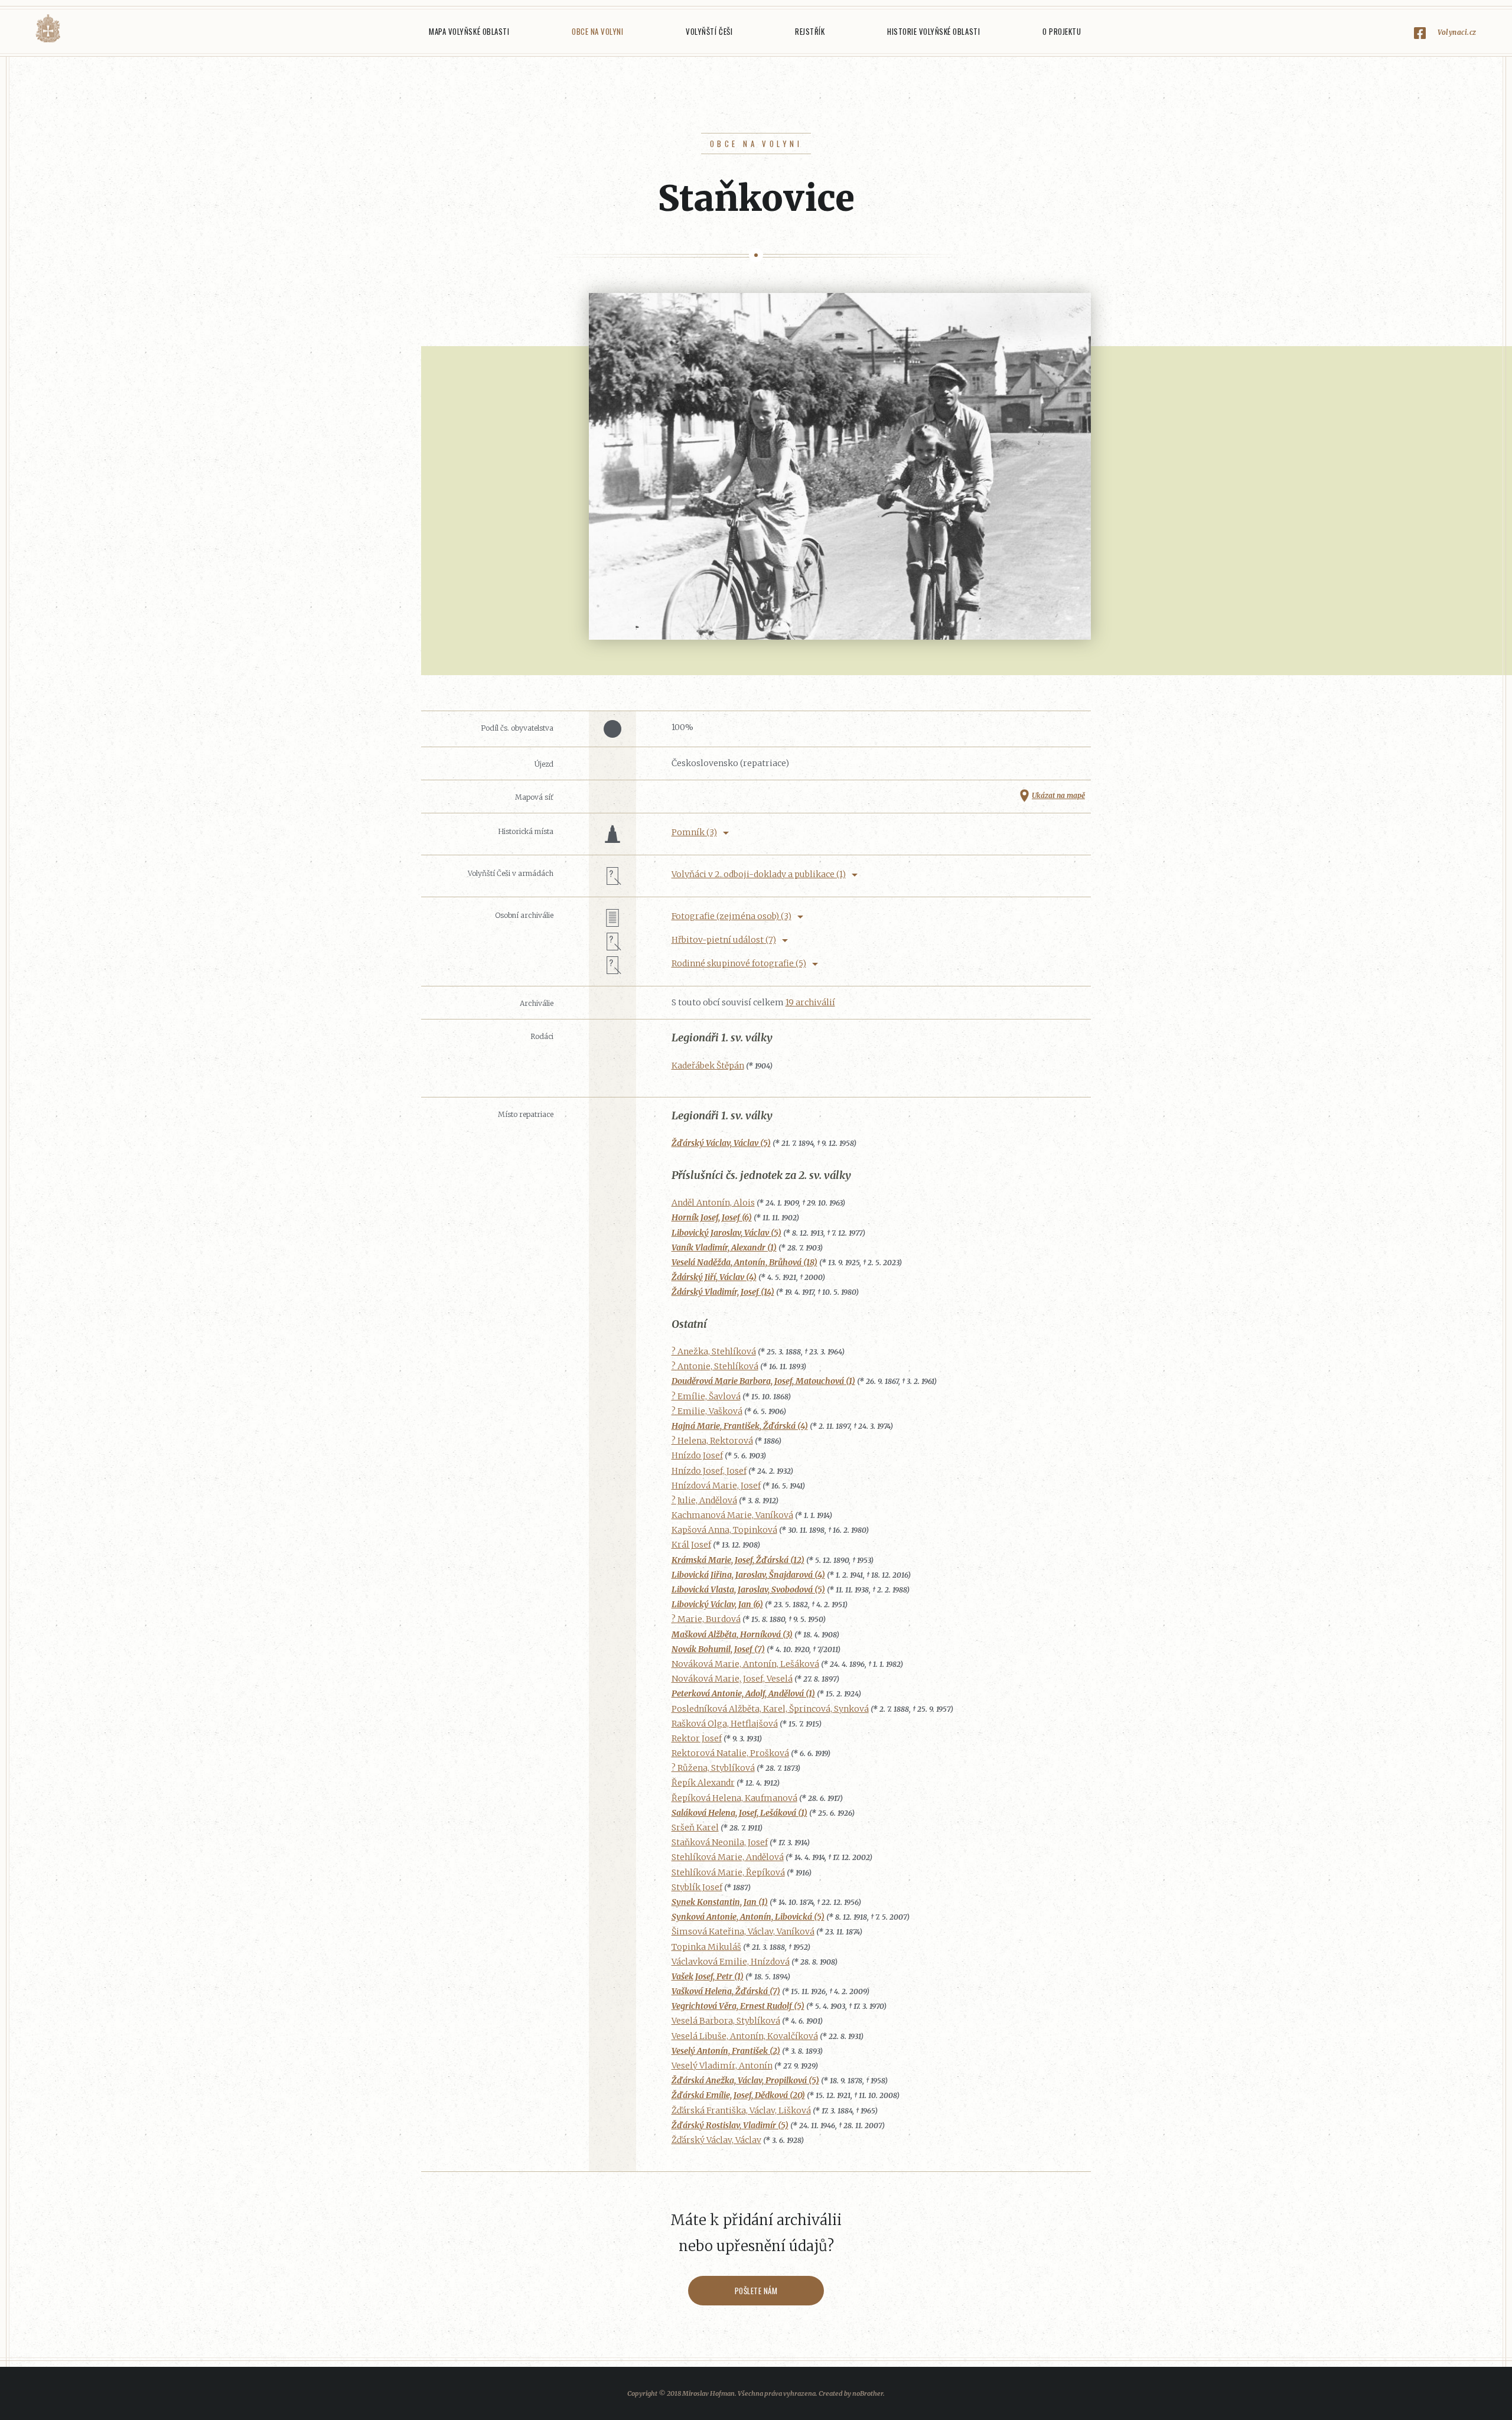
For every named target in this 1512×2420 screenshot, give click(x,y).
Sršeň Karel (695, 1828)
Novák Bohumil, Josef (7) (718, 1649)
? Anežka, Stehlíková (714, 1351)
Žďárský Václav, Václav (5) (721, 1143)
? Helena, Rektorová (712, 1441)
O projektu (1062, 31)
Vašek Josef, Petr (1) (708, 1976)
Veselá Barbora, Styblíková (726, 2021)
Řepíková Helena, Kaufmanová (734, 1798)
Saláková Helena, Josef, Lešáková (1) (739, 1813)
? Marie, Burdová (706, 1619)
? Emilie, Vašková (707, 1411)
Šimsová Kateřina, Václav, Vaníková (743, 1932)
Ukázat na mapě (1058, 795)
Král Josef (691, 1545)
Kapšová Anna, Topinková (724, 1530)
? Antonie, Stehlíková (715, 1366)
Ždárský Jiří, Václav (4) (714, 1277)
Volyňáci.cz (48, 29)
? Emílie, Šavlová (706, 1396)
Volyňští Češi (709, 31)
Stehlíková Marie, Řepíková (728, 1872)
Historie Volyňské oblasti (933, 31)
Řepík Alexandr (703, 1783)
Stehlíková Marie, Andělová (728, 1857)
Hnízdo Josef (697, 1455)
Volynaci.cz (1457, 32)
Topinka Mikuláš (706, 1947)
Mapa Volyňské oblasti (469, 31)
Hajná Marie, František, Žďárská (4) (740, 1426)
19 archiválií (810, 1002)
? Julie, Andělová (704, 1500)
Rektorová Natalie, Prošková (730, 1753)
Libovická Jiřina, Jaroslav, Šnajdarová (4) (748, 1575)
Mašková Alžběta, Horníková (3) (732, 1634)
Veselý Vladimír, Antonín (722, 2066)
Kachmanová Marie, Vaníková (732, 1515)
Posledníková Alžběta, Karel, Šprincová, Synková (770, 1709)
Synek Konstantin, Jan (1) (720, 1902)
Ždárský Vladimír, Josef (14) (723, 1292)
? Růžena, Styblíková (713, 1768)
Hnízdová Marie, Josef (716, 1486)
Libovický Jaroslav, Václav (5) (726, 1233)
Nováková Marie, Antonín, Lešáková (745, 1664)
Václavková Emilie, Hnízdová (731, 1962)
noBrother (868, 2393)
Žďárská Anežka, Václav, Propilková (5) (745, 2080)
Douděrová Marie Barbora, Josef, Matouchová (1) (763, 1381)
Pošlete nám (756, 2291)
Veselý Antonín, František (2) (726, 2051)
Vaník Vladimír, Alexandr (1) (724, 1248)
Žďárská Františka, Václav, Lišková (741, 2110)
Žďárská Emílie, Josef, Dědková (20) (738, 2095)
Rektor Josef (697, 1738)
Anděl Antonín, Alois (713, 1203)
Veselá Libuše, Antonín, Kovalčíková (745, 2036)
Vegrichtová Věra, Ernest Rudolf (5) (738, 2006)
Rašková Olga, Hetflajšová (725, 1724)
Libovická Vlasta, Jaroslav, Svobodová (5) (748, 1590)
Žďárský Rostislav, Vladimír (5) (730, 2125)
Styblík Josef (697, 1887)
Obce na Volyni (597, 31)
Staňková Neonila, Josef (720, 1842)
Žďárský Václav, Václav (716, 2140)
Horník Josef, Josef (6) (712, 1217)
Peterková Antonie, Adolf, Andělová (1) (743, 1693)
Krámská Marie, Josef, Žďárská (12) (738, 1560)
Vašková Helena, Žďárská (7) (726, 1991)
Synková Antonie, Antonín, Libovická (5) (748, 1917)
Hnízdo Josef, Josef (709, 1471)
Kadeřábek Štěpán (708, 1066)
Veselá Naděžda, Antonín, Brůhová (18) (744, 1262)
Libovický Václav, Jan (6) (717, 1604)
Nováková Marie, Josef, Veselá (732, 1679)
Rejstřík (810, 31)
